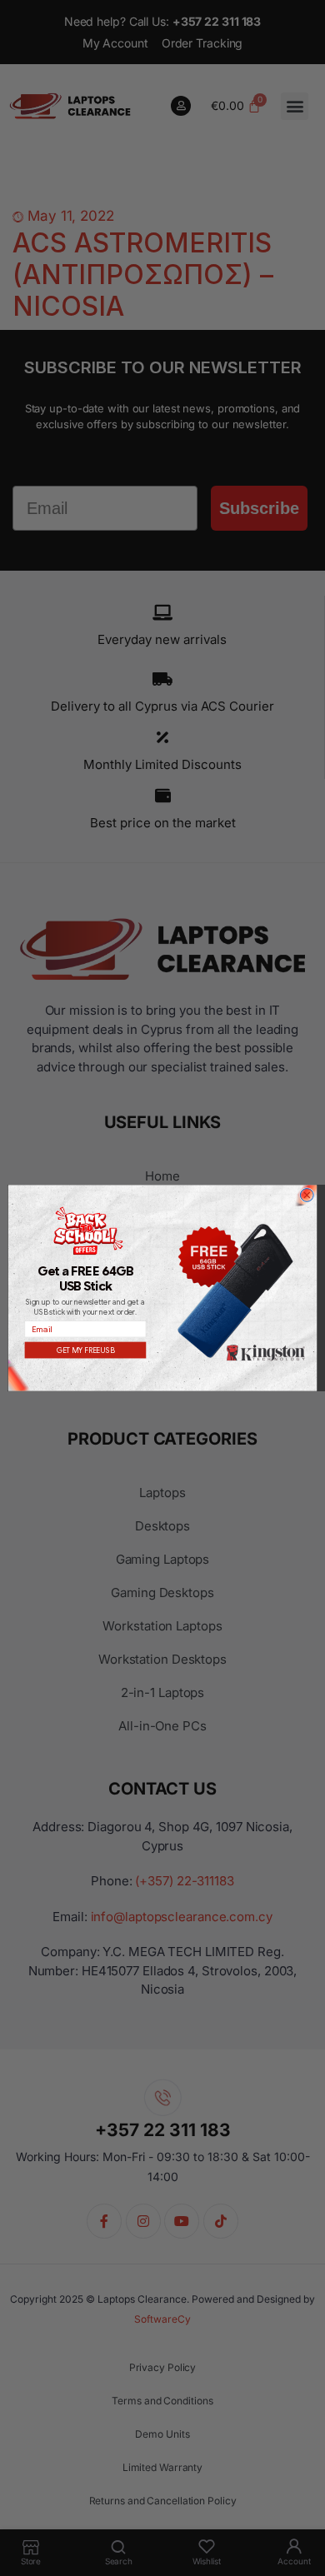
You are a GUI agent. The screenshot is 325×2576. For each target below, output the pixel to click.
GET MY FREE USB (86, 1350)
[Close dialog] (307, 1196)
